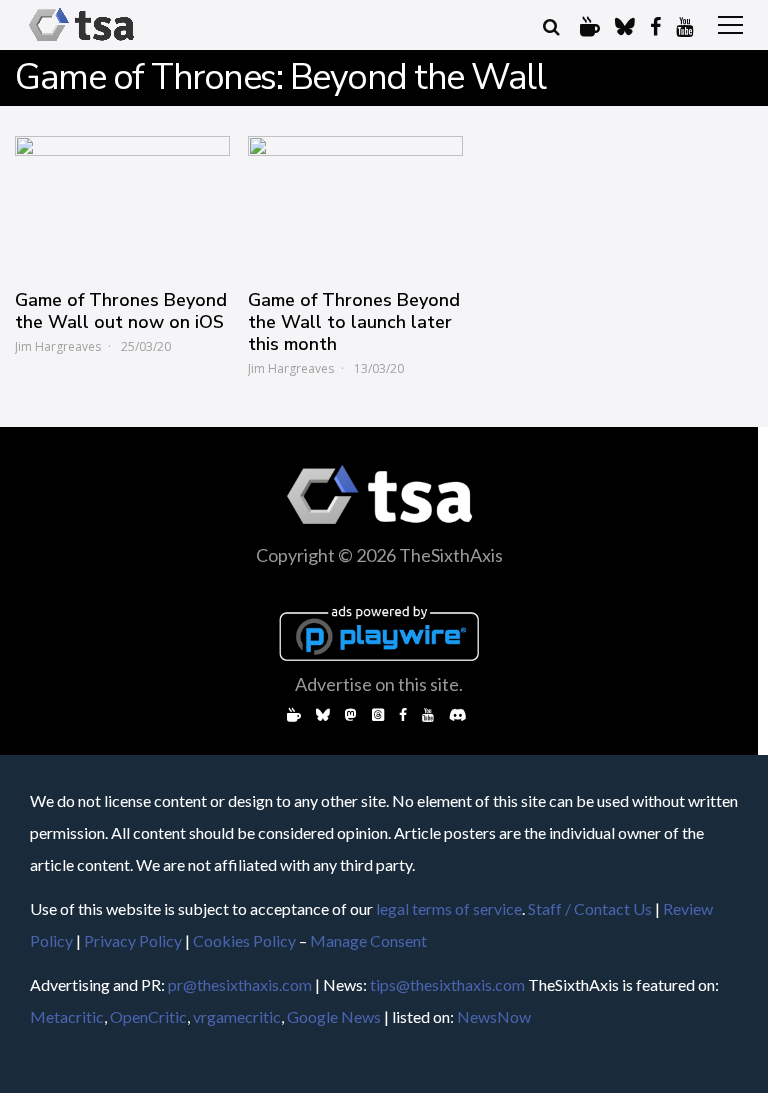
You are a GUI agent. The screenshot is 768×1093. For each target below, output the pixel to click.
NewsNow (494, 1016)
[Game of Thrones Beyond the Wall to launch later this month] (355, 202)
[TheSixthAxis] (81, 41)
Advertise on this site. (379, 684)
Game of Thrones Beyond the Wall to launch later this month (354, 322)
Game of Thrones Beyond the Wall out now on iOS (121, 311)
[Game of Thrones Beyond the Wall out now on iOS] (122, 202)
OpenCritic (148, 1016)
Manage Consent (368, 940)
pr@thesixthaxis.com (240, 984)
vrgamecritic (237, 1016)
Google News (334, 1016)
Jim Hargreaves (58, 346)
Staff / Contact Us (590, 908)
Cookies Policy (244, 940)
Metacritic (67, 1016)
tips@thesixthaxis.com (447, 984)
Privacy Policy (133, 940)
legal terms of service (449, 908)
